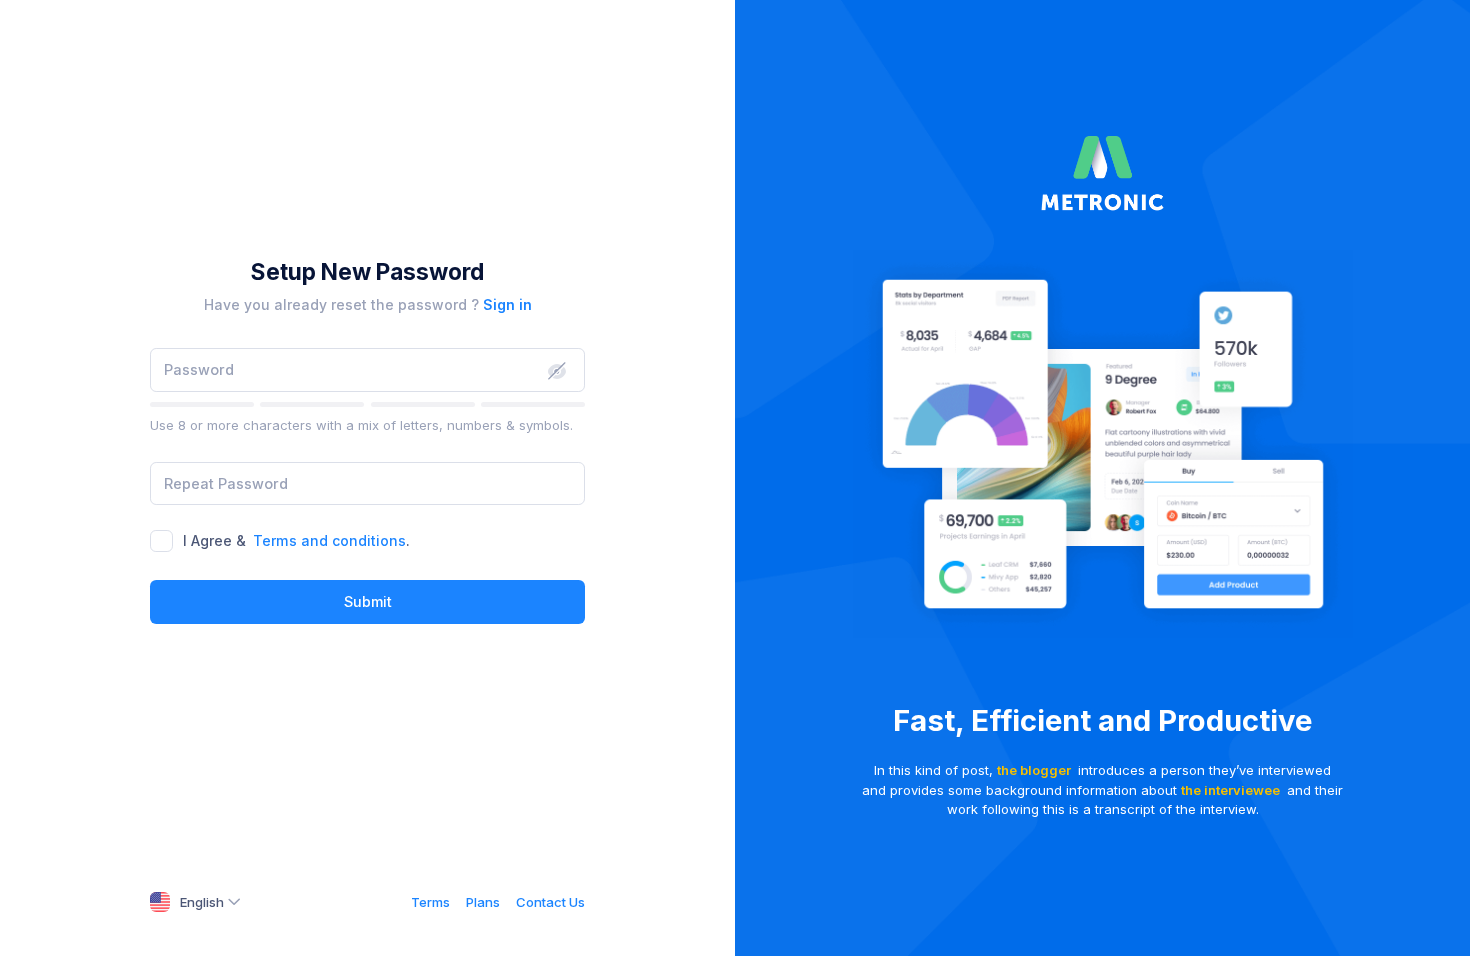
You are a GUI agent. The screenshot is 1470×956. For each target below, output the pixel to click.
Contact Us (550, 902)
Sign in (507, 304)
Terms (430, 902)
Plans (483, 902)
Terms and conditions (329, 540)
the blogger (1034, 770)
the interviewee (1230, 790)
